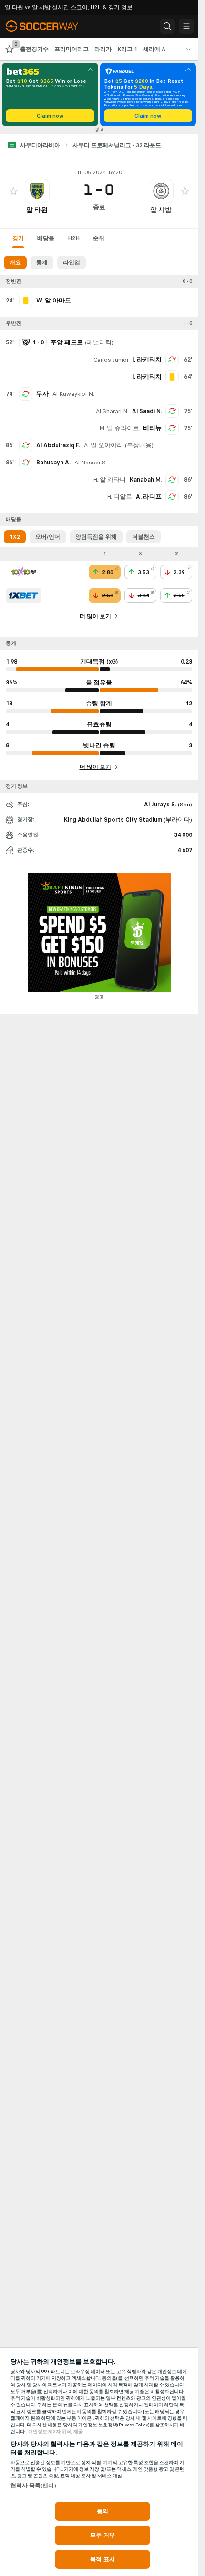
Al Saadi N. (147, 411)
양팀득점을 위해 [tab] (96, 537)
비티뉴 (152, 428)
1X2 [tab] (15, 537)
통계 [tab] (42, 262)
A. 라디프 (149, 497)
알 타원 (37, 210)
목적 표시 (102, 2559)
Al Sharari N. (112, 411)
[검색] (167, 26)
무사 (42, 394)
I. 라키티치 (147, 360)
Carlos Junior (111, 360)
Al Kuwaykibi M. (73, 394)
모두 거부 (102, 2535)
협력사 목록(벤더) (33, 2485)
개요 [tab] (15, 262)
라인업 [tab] (72, 262)
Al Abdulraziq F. (58, 445)
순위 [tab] (99, 238)
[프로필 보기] (37, 191)
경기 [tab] (18, 238)
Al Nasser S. (91, 463)
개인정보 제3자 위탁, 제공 (56, 2432)
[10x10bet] (24, 572)
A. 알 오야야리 (103, 445)
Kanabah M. (146, 480)
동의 (102, 2511)
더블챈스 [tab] (143, 537)
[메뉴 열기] (186, 26)
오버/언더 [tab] (48, 537)
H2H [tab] (74, 238)
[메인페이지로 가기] (49, 26)
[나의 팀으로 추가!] (13, 191)
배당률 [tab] (46, 238)
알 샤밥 (161, 210)
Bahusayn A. (53, 463)
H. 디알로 (119, 497)
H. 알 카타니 (109, 480)
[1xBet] (24, 595)
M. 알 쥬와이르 (119, 428)
